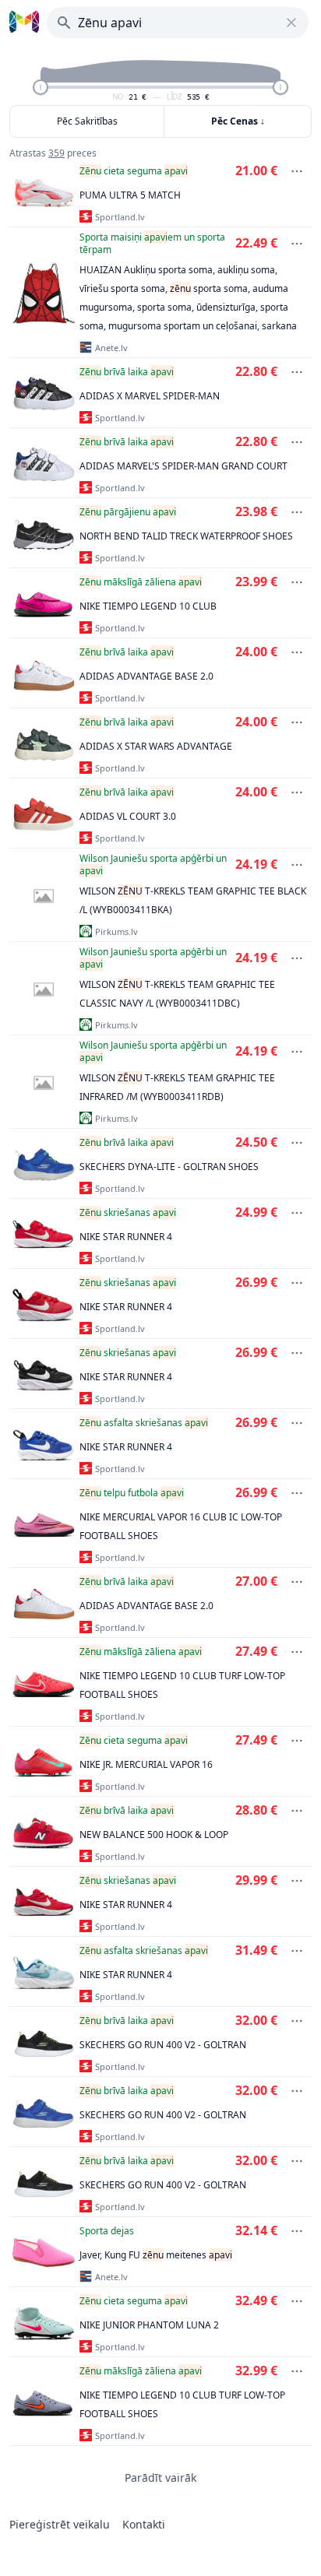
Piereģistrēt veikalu (60, 2524)
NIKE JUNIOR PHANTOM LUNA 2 (149, 2325)
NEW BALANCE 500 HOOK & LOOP (154, 1834)
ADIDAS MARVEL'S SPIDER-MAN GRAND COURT (183, 466)
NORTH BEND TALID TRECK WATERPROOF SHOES (186, 536)
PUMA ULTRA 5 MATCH (130, 195)
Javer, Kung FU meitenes (156, 2255)
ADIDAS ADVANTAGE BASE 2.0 (146, 676)
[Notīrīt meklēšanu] (291, 23)
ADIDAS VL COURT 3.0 (128, 816)
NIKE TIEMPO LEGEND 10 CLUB (148, 606)
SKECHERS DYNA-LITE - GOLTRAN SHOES (169, 1167)
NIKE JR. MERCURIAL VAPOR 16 (146, 1764)
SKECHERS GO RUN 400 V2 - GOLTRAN (163, 2045)
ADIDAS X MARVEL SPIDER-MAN (150, 396)
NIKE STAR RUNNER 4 (126, 1237)
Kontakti (144, 2524)
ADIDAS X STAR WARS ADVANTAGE (156, 746)
